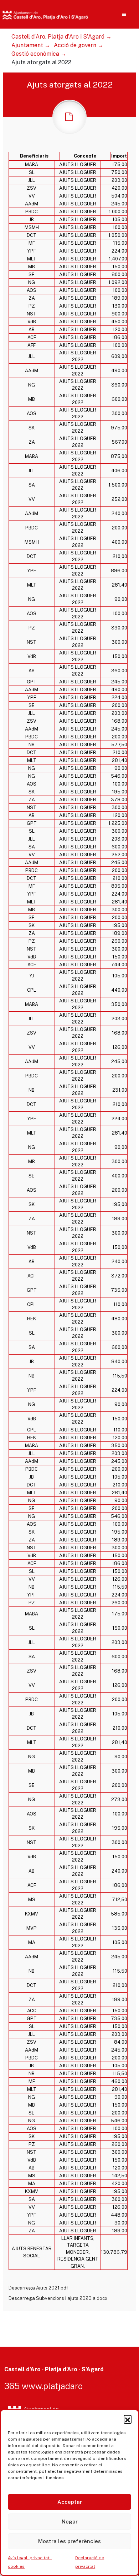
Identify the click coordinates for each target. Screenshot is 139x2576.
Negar (70, 2522)
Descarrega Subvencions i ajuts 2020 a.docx (58, 2298)
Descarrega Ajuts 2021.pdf (38, 2288)
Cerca (110, 61)
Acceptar (70, 2502)
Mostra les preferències (69, 2541)
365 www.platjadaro (43, 2386)
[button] (128, 2419)
